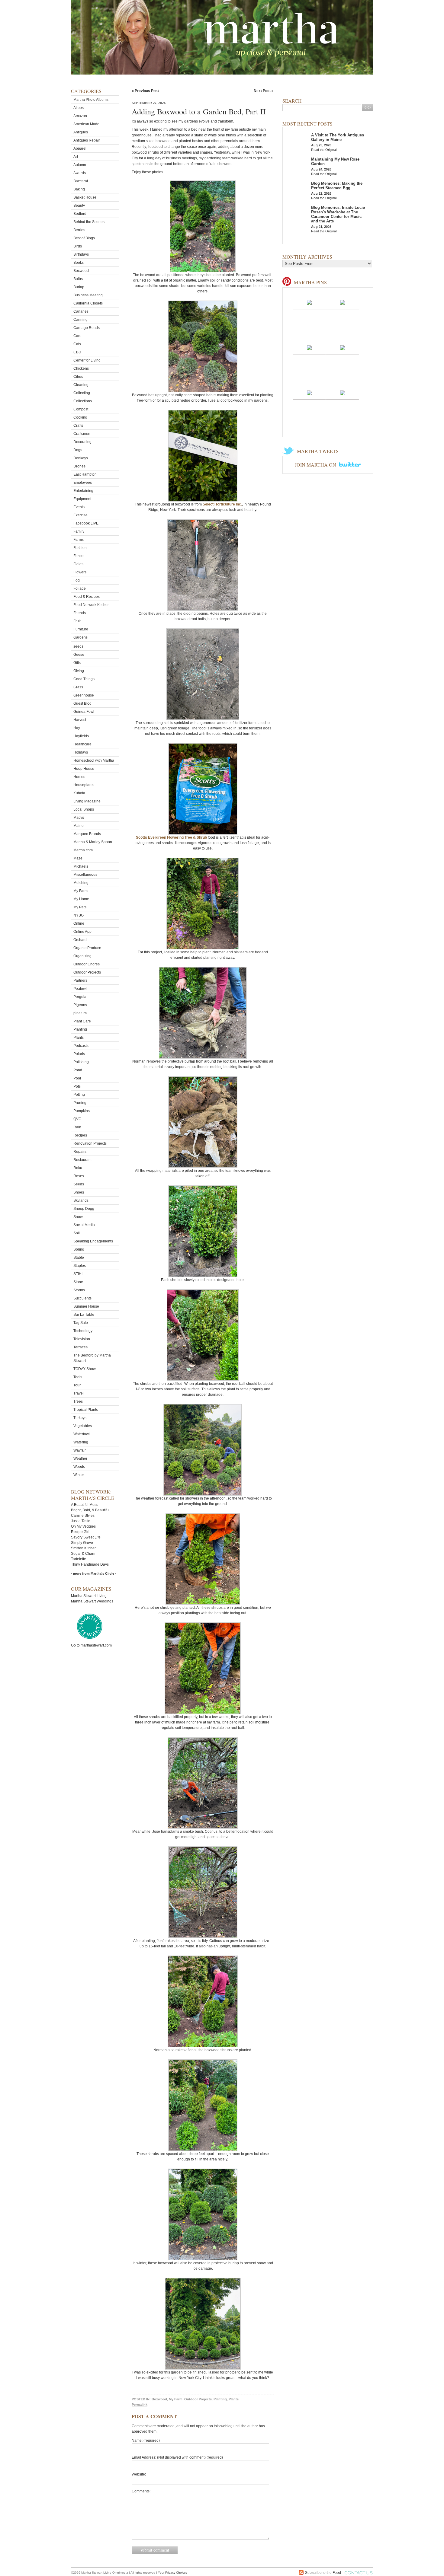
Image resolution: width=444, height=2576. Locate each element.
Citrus (78, 377)
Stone (78, 1282)
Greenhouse (84, 695)
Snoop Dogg (84, 1209)
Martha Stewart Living (89, 1596)
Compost (81, 409)
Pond (78, 1070)
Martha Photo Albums (91, 100)
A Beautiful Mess (85, 1505)
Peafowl (80, 989)
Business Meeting (88, 295)
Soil (77, 1233)
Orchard (80, 940)
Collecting (82, 393)
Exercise (80, 515)
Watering (81, 1442)
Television (82, 1339)
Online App (82, 932)
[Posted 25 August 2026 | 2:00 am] (309, 347)
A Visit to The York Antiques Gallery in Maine (338, 137)
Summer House (86, 1306)
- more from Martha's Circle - (94, 1573)
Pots (77, 1086)
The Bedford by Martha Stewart (92, 1358)
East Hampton (85, 474)
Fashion (80, 548)
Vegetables (83, 1426)
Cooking (80, 417)
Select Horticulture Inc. (222, 504)
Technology (83, 1331)
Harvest (80, 720)
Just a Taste (81, 1521)
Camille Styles (83, 1516)
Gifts (77, 663)
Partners (80, 980)
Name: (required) (146, 2441)
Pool (77, 1078)
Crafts (78, 426)
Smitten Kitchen (84, 1548)
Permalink (140, 2405)
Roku (78, 1168)
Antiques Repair (87, 140)
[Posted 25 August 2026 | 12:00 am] (309, 393)
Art (76, 157)
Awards (80, 173)
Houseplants (84, 785)
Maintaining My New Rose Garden (335, 161)
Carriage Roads (87, 328)
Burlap (79, 287)
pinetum (80, 1013)
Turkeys (80, 1418)
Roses (79, 1176)
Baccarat (81, 181)
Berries (79, 230)
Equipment (82, 499)
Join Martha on (316, 465)
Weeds (79, 1467)
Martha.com (83, 850)
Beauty (79, 206)
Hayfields (81, 736)
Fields (78, 564)
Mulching (81, 883)
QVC (77, 1119)
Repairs (80, 1152)
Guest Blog (82, 703)
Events (79, 507)
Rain (77, 1127)
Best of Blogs (84, 238)
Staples (80, 1266)
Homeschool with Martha (94, 760)
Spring (79, 1249)
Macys (79, 818)
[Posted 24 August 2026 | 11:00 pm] (343, 393)
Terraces (80, 1347)
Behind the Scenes (89, 222)
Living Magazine (87, 801)
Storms (79, 1290)
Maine (79, 826)
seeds (78, 646)
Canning (80, 320)
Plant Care (82, 1021)
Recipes (80, 1135)
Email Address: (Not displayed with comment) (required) (177, 2457)
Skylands (81, 1200)
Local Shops (84, 809)
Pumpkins (82, 1111)
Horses (79, 777)
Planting (80, 1029)
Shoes (79, 1192)
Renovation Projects (90, 1143)
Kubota (79, 793)
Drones (79, 466)
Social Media (84, 1225)
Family (79, 531)
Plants (79, 1038)
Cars (77, 336)
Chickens (81, 368)
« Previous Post (145, 91)
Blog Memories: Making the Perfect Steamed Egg (337, 186)
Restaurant (82, 1160)
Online (79, 923)
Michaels (81, 866)
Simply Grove (82, 1543)
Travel (79, 1393)
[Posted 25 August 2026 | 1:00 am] (343, 347)
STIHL (79, 1274)
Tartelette (79, 1559)
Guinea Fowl (84, 712)
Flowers (80, 572)
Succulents (82, 1298)
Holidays (81, 752)
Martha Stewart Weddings (92, 1601)
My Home (81, 899)
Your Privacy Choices (173, 2573)
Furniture (81, 629)
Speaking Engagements (93, 1241)
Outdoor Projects (87, 972)
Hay (77, 728)
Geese (79, 655)
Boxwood (81, 271)
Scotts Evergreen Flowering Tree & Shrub (171, 837)
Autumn (80, 165)
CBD (77, 352)
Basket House (85, 197)
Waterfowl (82, 1434)
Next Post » (264, 91)
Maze (78, 858)
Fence (79, 556)
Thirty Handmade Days (90, 1564)
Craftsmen (82, 434)
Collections (83, 401)
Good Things (84, 679)
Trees (78, 1401)
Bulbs (78, 279)
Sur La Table (84, 1315)
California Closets (88, 303)
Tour (77, 1385)
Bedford (80, 214)
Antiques (81, 132)
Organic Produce (87, 948)
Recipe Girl (80, 1532)
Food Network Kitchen (92, 605)
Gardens (80, 637)
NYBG (79, 915)
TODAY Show (85, 1369)
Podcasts (81, 1046)
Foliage (80, 588)
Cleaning (81, 385)
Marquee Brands (87, 834)
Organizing (82, 956)
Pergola (80, 997)
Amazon (80, 116)
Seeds (79, 1184)
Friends (80, 613)
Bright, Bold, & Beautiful (90, 1510)
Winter (79, 1475)
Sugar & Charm (84, 1554)
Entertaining (83, 491)
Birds (78, 246)
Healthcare (82, 744)
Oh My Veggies (83, 1526)
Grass (78, 687)
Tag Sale (81, 1323)
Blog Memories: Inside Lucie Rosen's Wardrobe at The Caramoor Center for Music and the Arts (338, 214)
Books (79, 263)
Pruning (80, 1103)
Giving (79, 671)
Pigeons (80, 1005)
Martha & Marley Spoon (93, 842)
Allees (79, 108)
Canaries (81, 311)
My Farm (80, 891)
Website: (139, 2474)
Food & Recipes (87, 597)
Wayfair (80, 1450)
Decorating (82, 442)
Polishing (81, 1062)
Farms (79, 540)
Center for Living (87, 360)
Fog (77, 580)
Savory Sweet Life (86, 1537)
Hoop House (84, 769)
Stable (79, 1258)
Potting (79, 1095)
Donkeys (81, 458)
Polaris (79, 1054)
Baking (79, 189)
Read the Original (324, 150)
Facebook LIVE (86, 523)
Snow (78, 1217)
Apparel (80, 148)
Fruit (77, 621)
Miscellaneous (85, 875)
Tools (78, 1377)
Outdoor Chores (87, 964)
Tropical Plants (86, 1410)
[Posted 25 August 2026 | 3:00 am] (343, 302)
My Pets (80, 907)
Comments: (141, 2491)
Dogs (78, 450)
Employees (83, 483)
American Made (86, 124)
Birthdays (81, 254)
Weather (80, 1459)
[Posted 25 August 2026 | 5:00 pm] (309, 302)
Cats (77, 344)
